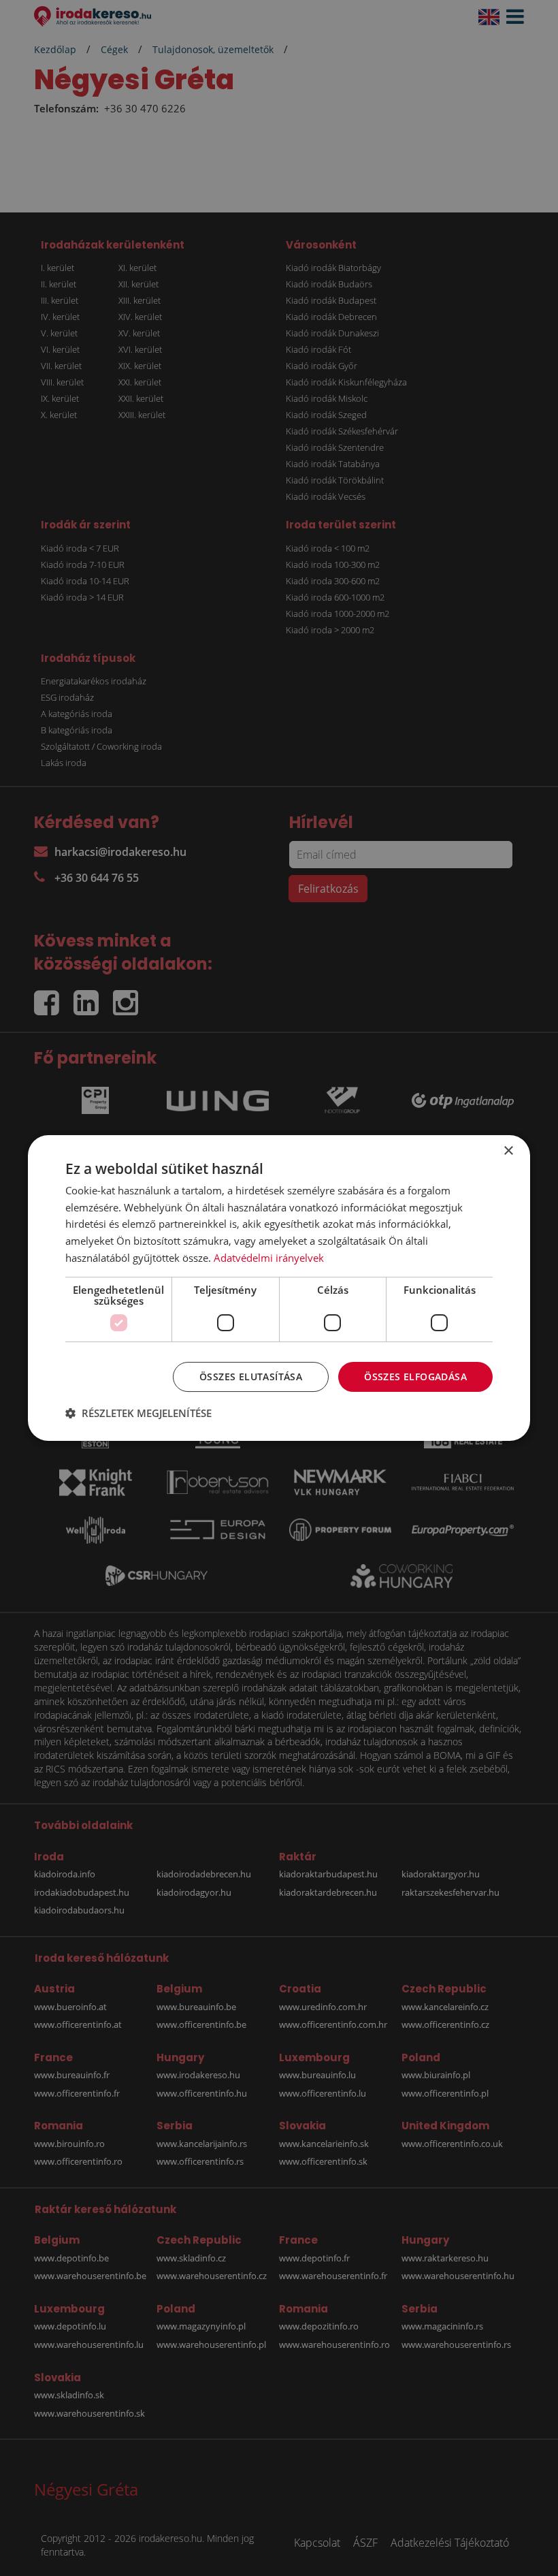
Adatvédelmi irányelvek (269, 1258)
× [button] (508, 1151)
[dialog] (279, 1288)
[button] (138, 1413)
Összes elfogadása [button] (415, 1377)
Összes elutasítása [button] (251, 1377)
